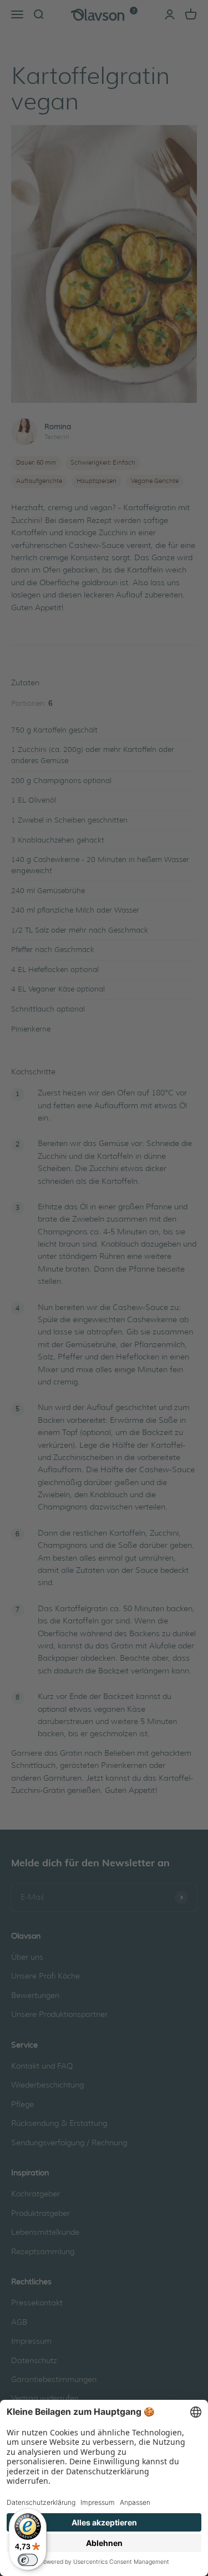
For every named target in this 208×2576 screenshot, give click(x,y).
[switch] (28, 2560)
